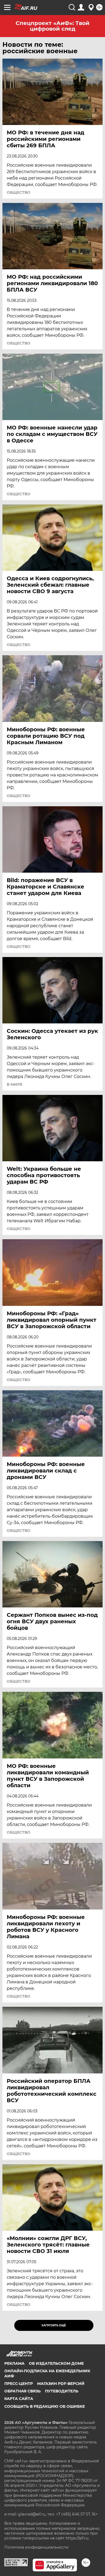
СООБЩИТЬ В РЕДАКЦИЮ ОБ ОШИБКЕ (45, 2406)
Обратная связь (22, 2391)
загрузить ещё (54, 2325)
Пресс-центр (19, 2384)
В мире (15, 1084)
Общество (19, 192)
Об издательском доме (56, 2363)
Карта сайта (19, 2399)
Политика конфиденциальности (36, 2547)
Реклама (14, 2363)
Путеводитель (62, 2391)
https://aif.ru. (77, 2538)
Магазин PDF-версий (61, 2384)
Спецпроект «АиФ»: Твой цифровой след (52, 26)
